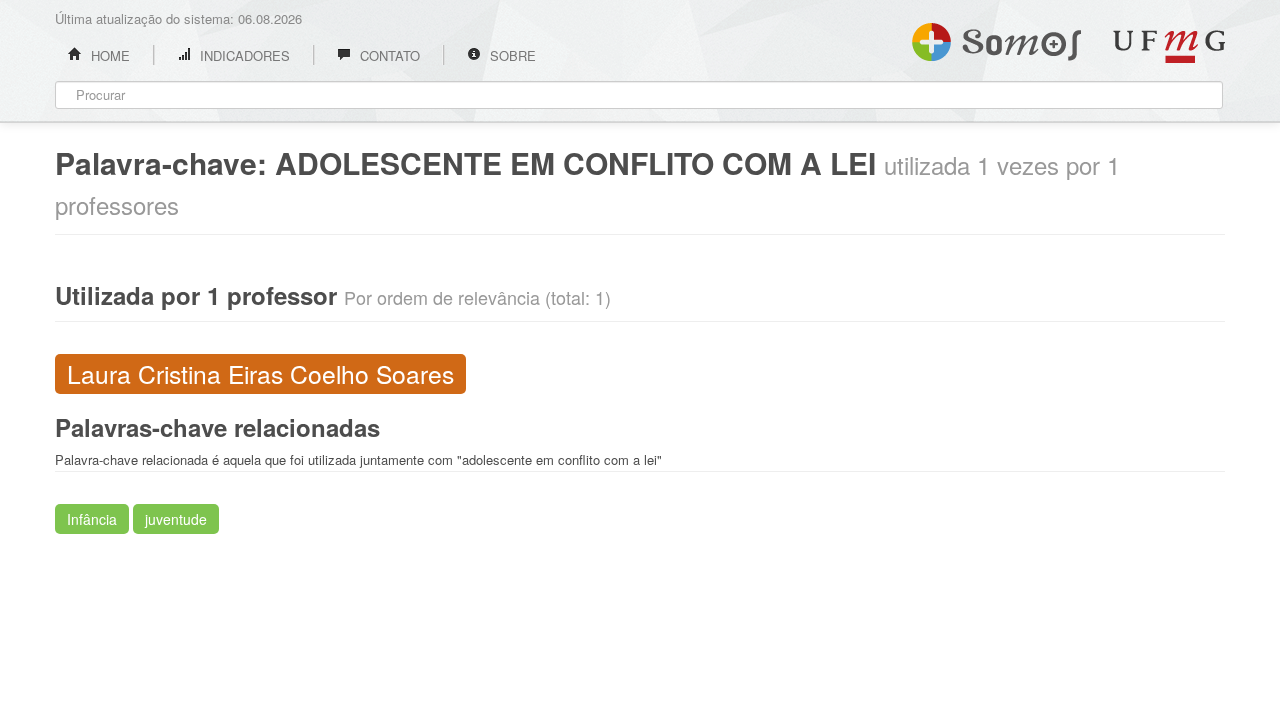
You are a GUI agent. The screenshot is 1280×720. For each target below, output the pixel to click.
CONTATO (388, 55)
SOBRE (511, 55)
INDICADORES (243, 55)
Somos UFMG (996, 38)
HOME (108, 55)
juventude (176, 519)
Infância (92, 519)
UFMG (1169, 46)
